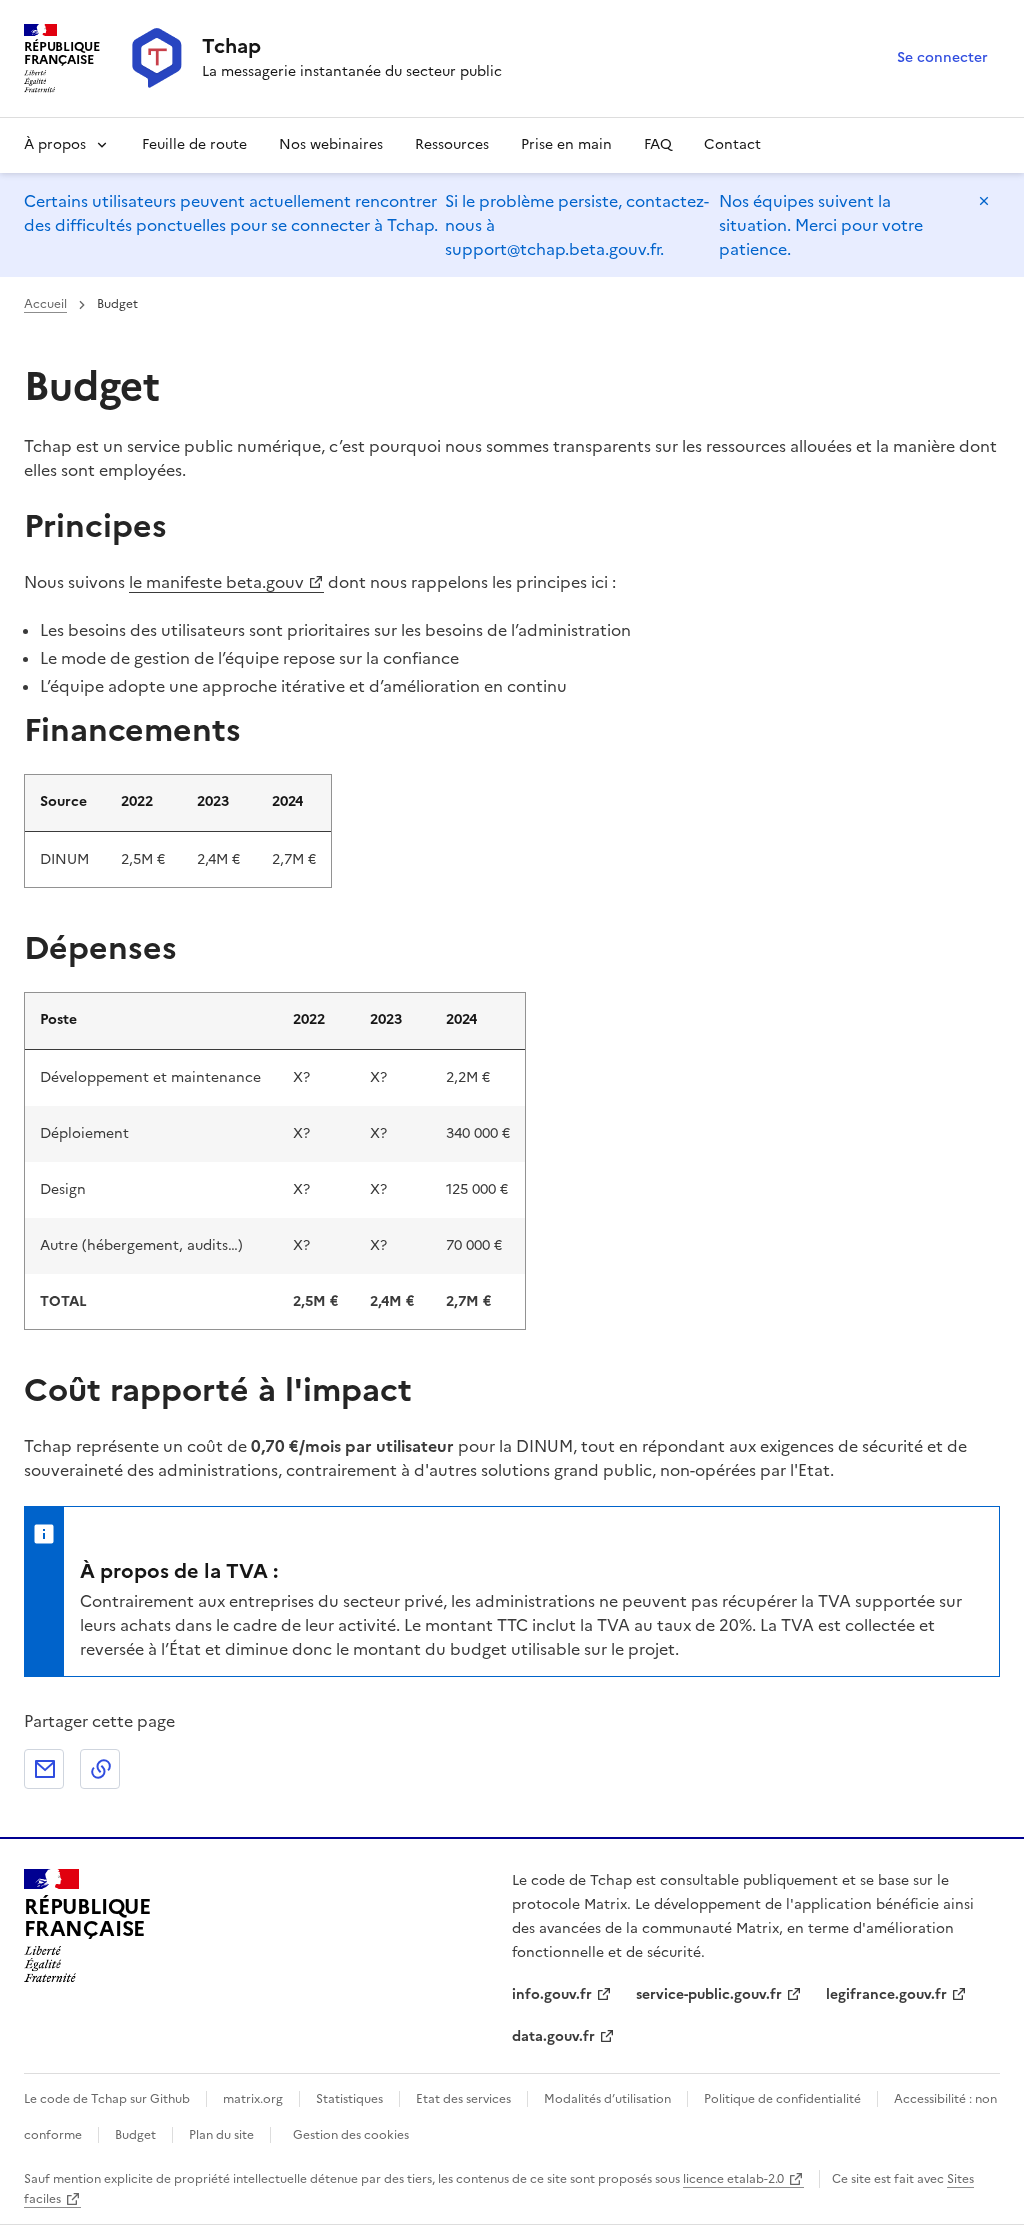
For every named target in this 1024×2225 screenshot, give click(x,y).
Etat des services (463, 2099)
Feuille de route (194, 144)
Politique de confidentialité (782, 2099)
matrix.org (253, 2099)
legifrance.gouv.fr (886, 1994)
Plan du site (221, 2135)
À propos (55, 144)
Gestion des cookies (351, 2135)
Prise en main (566, 144)
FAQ (658, 144)
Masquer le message (984, 201)
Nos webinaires (331, 144)
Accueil (45, 304)
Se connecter (942, 57)
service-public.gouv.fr (709, 1994)
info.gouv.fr (552, 1994)
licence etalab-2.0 (733, 2179)
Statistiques (349, 2099)
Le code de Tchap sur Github (107, 2099)
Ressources (452, 144)
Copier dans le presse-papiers (100, 1769)
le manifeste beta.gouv (216, 582)
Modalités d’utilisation (607, 2099)
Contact (732, 144)
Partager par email (44, 1769)
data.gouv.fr (553, 2036)
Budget (135, 2135)
